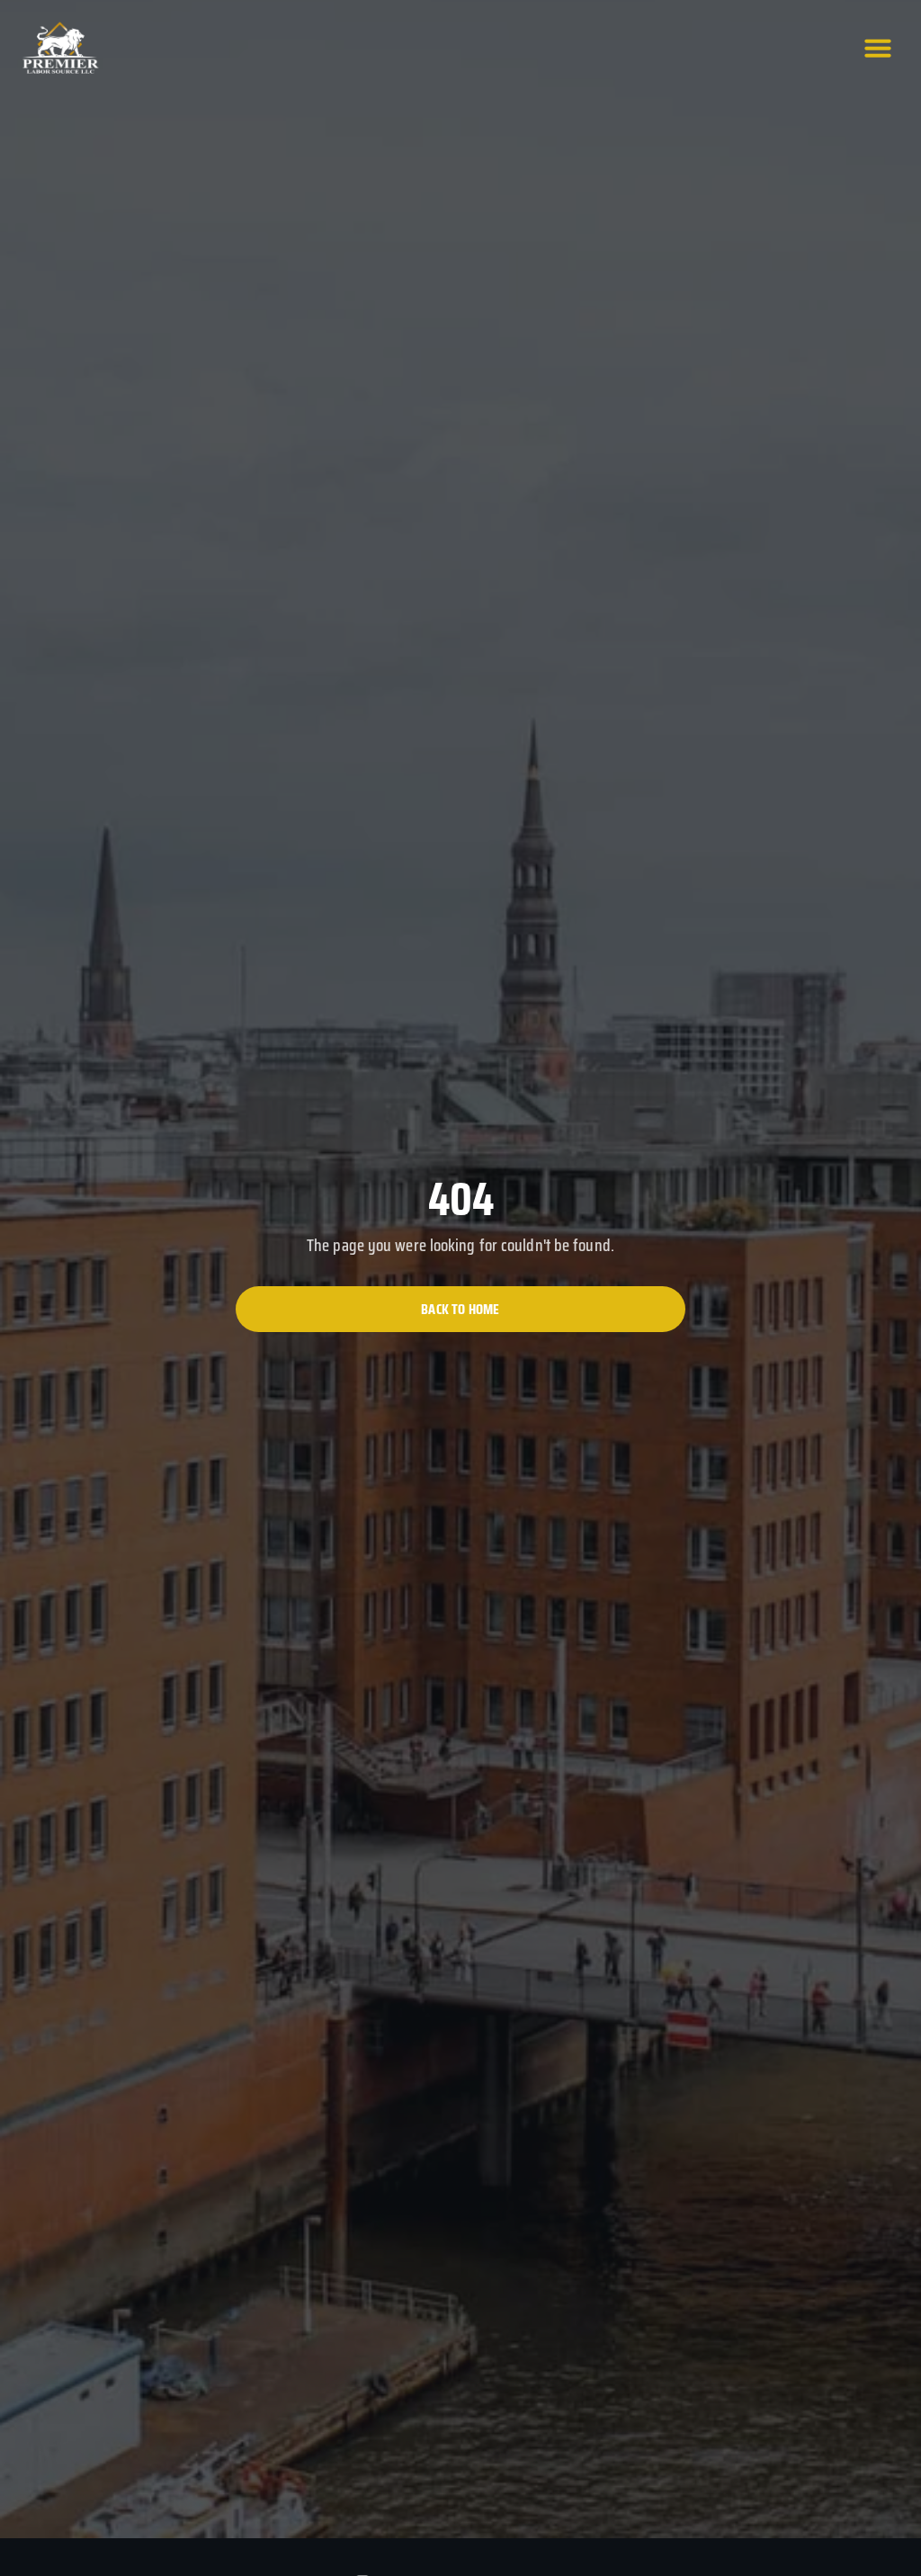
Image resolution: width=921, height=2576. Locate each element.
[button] (878, 48)
